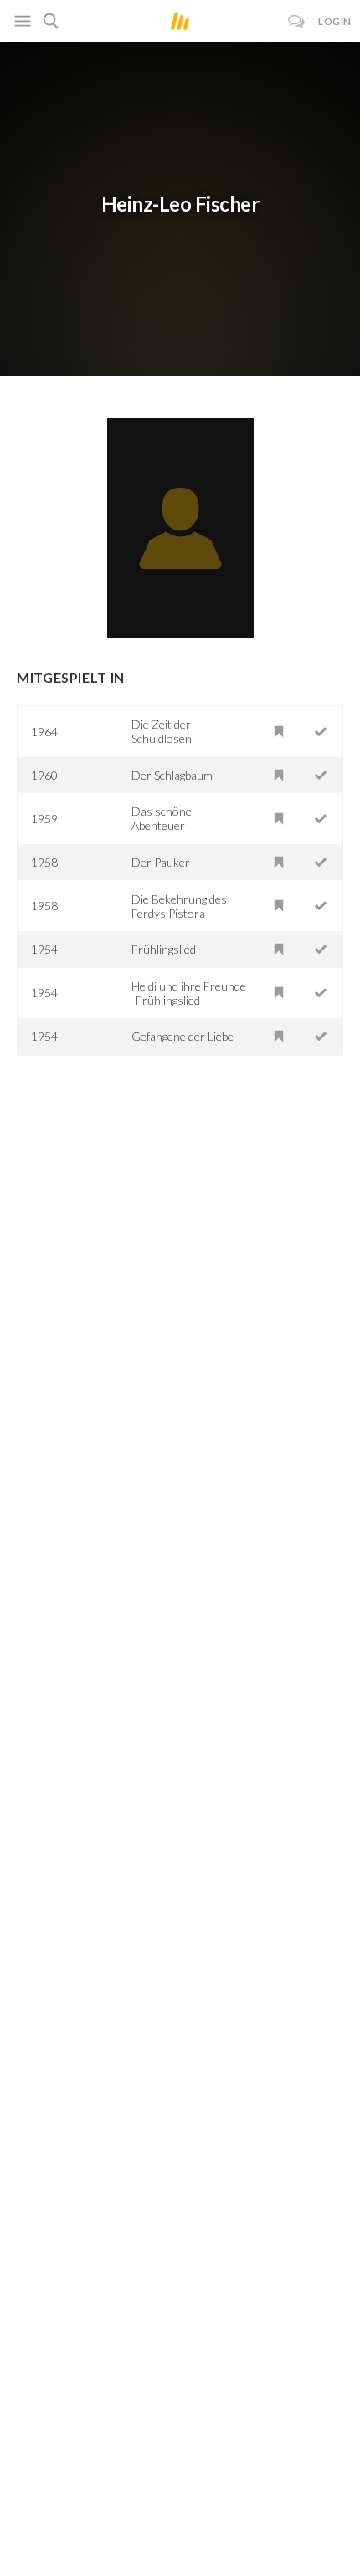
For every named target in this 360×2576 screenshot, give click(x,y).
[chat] (297, 21)
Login (335, 21)
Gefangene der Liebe (183, 1036)
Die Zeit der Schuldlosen (162, 731)
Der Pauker (161, 862)
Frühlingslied (164, 949)
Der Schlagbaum (172, 775)
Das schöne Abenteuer (162, 818)
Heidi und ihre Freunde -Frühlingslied (189, 993)
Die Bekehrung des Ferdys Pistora (179, 906)
